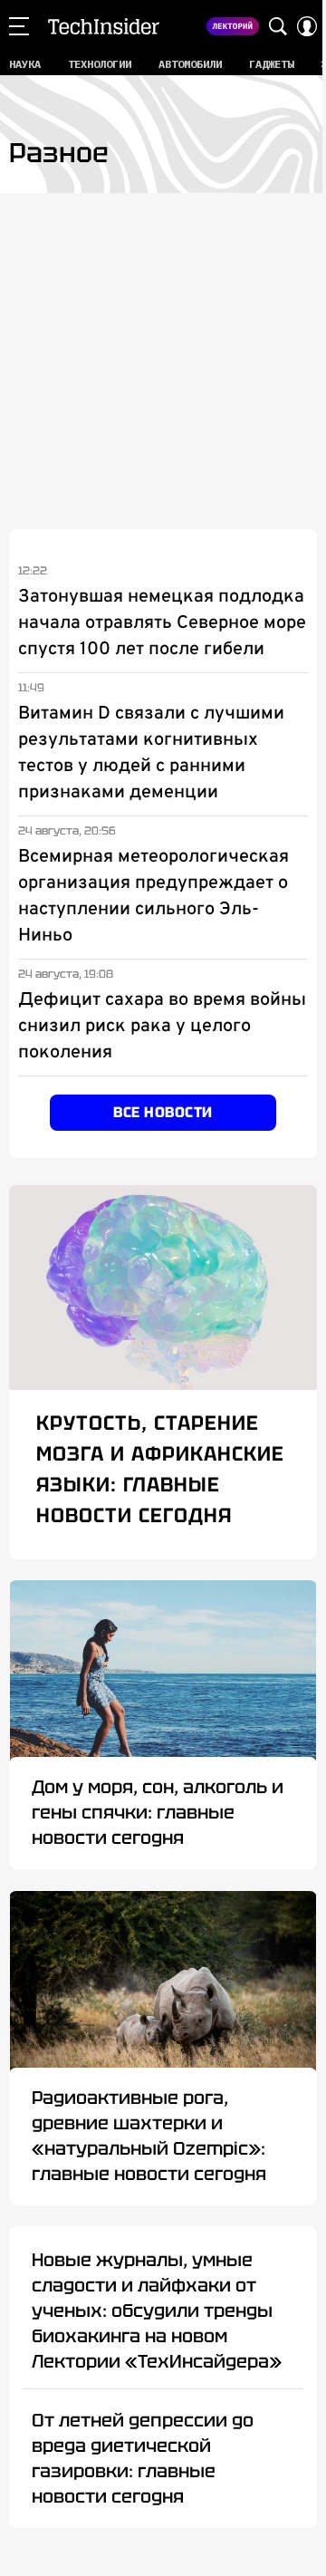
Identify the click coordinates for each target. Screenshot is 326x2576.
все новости (163, 1112)
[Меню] (19, 26)
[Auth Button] (307, 26)
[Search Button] (278, 26)
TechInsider (104, 26)
